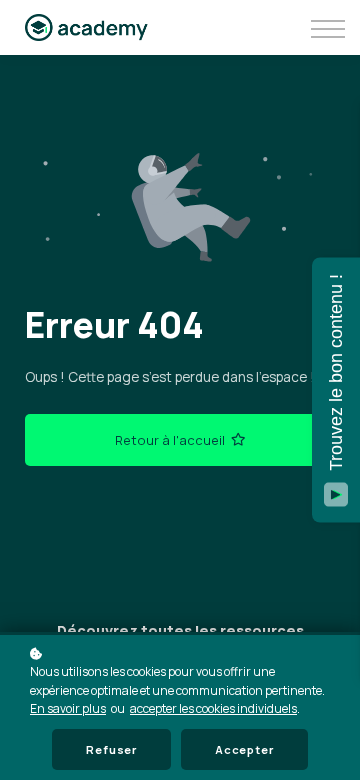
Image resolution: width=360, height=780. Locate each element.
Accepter (244, 749)
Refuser (111, 749)
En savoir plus (68, 708)
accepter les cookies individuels (213, 708)
